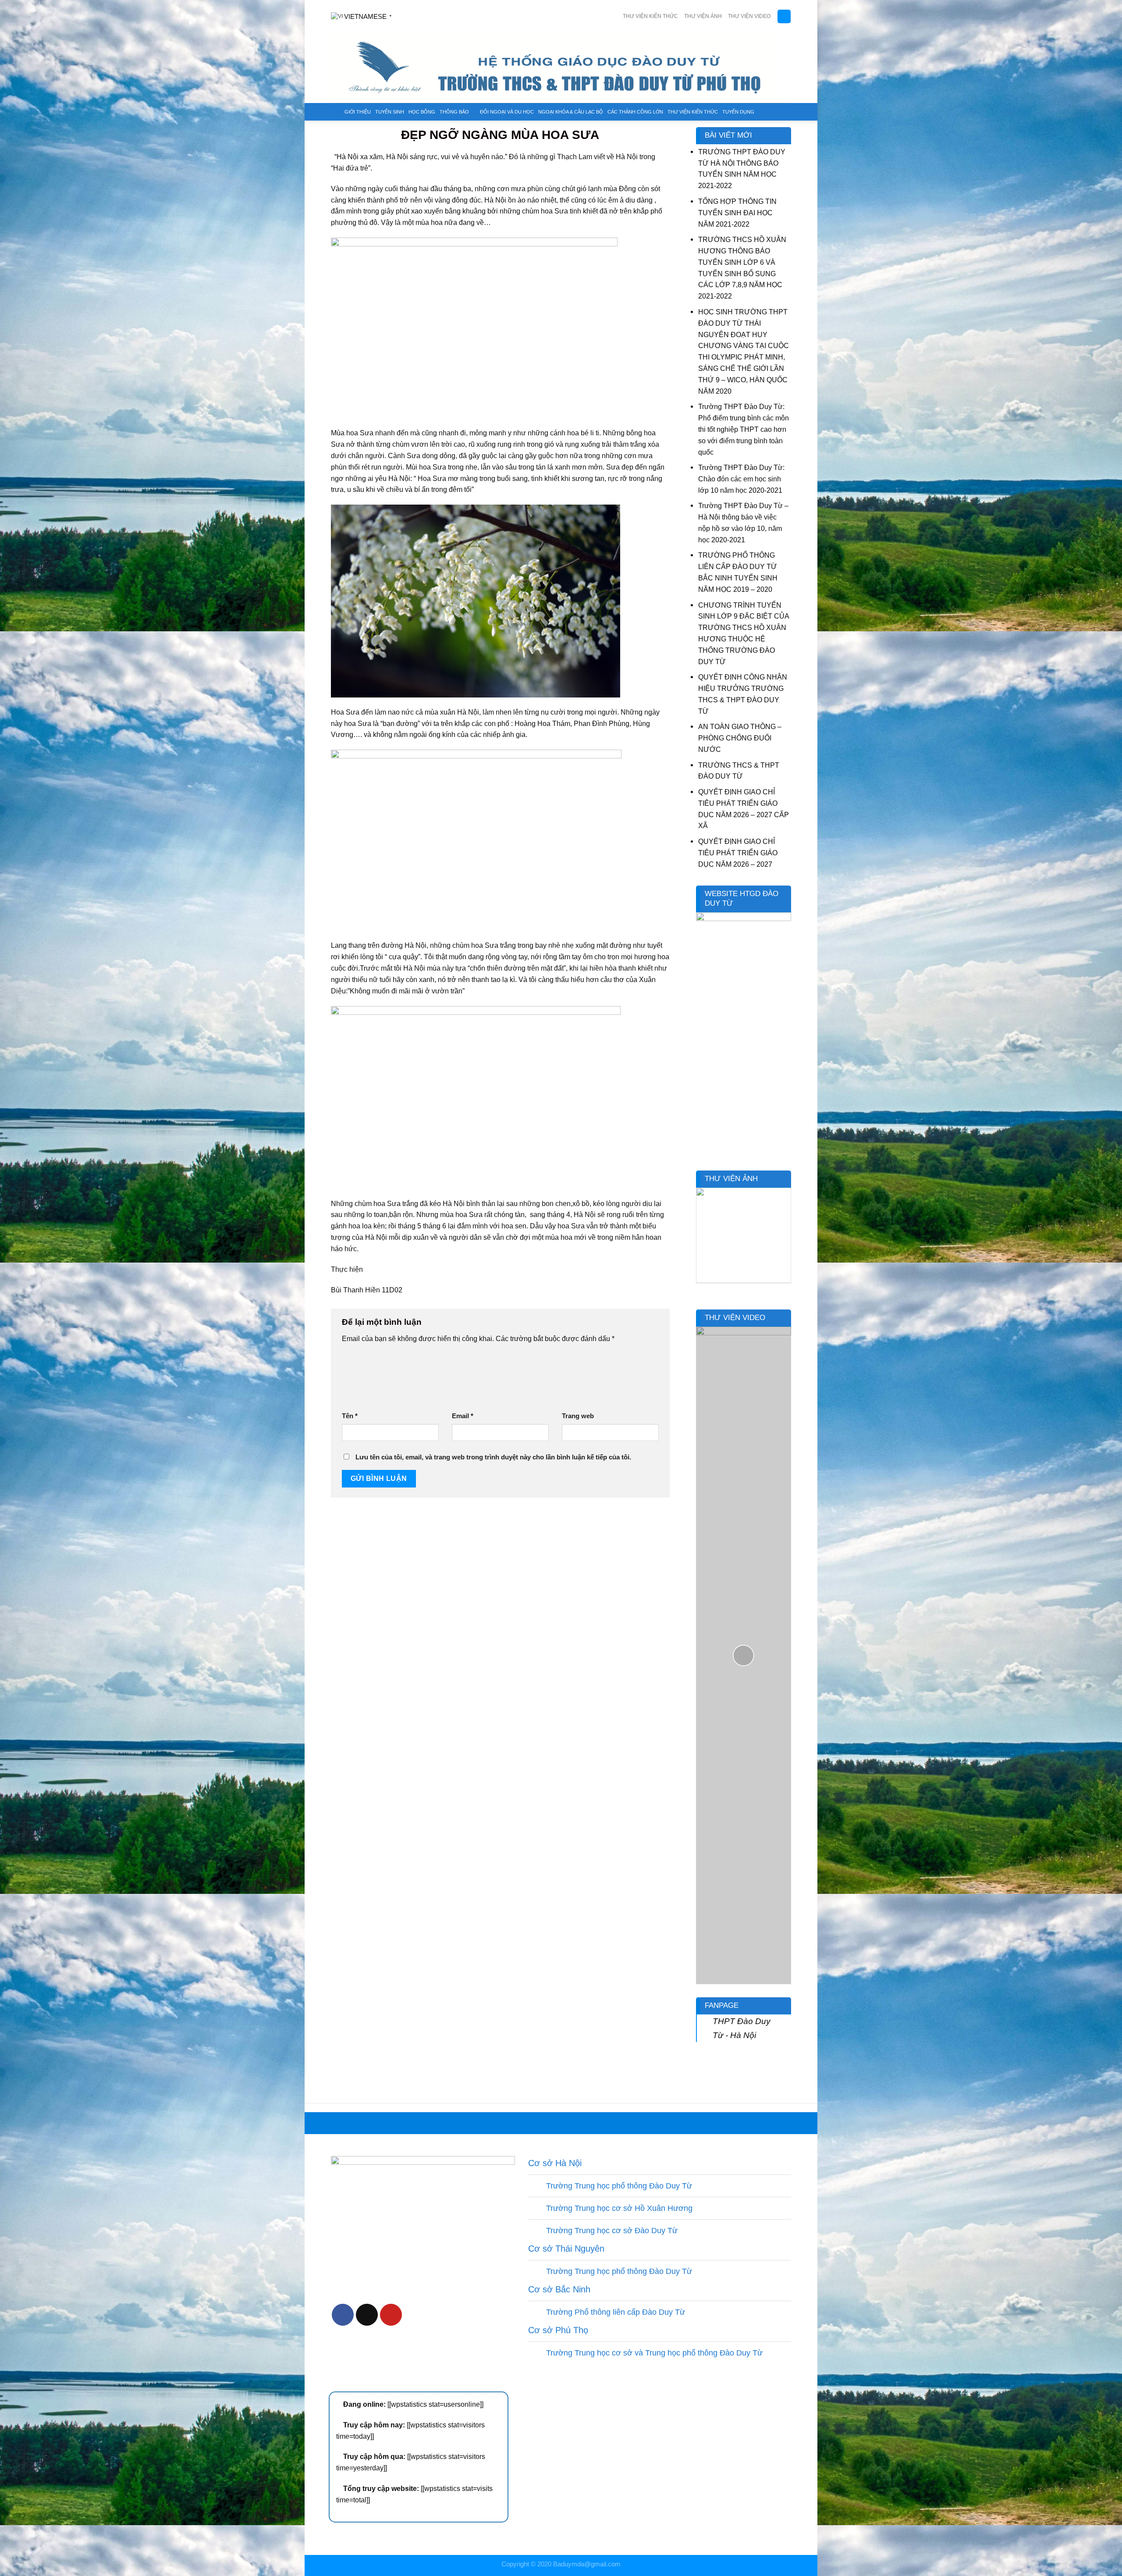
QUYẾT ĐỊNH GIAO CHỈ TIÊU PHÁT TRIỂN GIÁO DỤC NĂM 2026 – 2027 (738, 853)
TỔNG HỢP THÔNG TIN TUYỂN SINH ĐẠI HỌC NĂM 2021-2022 (737, 213)
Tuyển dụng (738, 112)
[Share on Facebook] (343, 2315)
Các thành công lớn (635, 112)
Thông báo (454, 112)
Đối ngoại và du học (507, 112)
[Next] (786, 1241)
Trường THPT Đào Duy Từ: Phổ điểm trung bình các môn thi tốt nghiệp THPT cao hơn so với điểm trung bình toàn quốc (744, 429)
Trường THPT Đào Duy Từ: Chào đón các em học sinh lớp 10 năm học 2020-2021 (741, 479)
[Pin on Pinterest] (391, 2315)
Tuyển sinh (390, 112)
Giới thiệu (358, 112)
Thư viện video (749, 16)
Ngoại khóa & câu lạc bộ (571, 112)
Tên (350, 1416)
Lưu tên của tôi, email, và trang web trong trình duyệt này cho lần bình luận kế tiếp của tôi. (493, 1457)
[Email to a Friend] (367, 2315)
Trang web (578, 1416)
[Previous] (701, 1241)
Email (463, 1416)
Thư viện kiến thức (650, 16)
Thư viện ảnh (703, 16)
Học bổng (422, 112)
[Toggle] (537, 2187)
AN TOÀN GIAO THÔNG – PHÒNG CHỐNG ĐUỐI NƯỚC (740, 738)
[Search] (784, 16)
